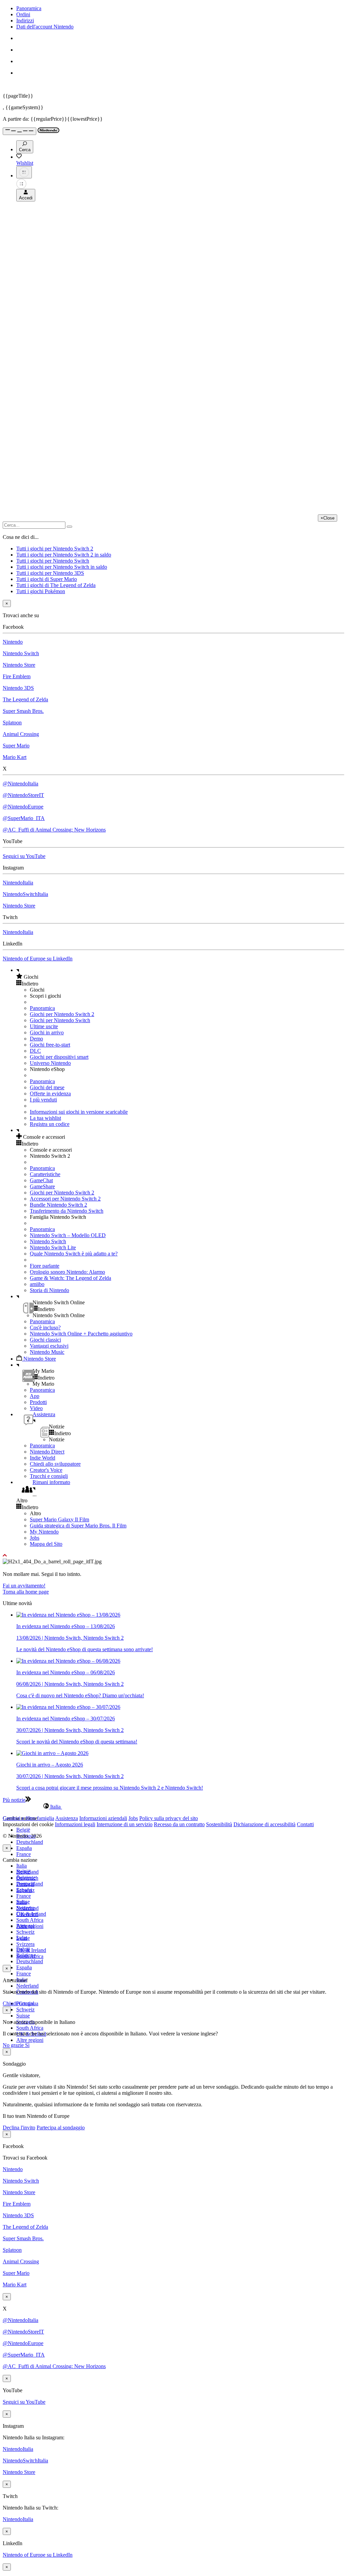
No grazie (14, 2045)
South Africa (30, 1920)
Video (36, 1408)
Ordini (23, 14)
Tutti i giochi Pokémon (41, 591)
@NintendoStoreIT (23, 795)
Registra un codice (50, 1124)
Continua (28, 2003)
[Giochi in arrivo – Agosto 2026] (52, 1753)
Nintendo (13, 642)
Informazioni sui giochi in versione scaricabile (79, 1112)
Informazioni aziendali (103, 1818)
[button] (180, 977)
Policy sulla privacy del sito (169, 1818)
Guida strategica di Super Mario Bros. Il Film (78, 1526)
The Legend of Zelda (25, 699)
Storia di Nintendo (49, 1290)
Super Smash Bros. (23, 711)
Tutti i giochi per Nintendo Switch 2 (55, 549)
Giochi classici (45, 1340)
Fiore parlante (45, 1266)
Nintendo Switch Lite (53, 1247)
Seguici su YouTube (24, 856)
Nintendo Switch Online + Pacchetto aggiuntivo (81, 1334)
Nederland (27, 1986)
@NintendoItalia (21, 784)
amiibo (37, 1284)
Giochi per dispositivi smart (59, 1057)
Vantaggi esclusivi (49, 1346)
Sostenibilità (219, 1824)
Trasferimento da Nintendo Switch (67, 1211)
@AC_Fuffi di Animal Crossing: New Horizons (54, 830)
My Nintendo (44, 1532)
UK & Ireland (31, 1950)
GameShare (42, 1186)
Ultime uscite (44, 1026)
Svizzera (25, 1944)
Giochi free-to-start (50, 1045)
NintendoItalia (18, 883)
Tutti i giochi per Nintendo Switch (53, 561)
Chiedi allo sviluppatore (55, 1464)
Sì (27, 2045)
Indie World (43, 1458)
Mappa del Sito (46, 1544)
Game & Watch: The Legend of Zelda (70, 1278)
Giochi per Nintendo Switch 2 (62, 1014)
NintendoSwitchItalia (25, 894)
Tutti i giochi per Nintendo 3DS (50, 573)
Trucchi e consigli (49, 1476)
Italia (22, 1866)
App (35, 1396)
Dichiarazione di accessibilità (264, 1824)
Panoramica (29, 8)
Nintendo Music (47, 1352)
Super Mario (16, 746)
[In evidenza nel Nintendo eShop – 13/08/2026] (68, 1615)
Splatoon (12, 723)
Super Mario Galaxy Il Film (59, 1519)
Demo (36, 1039)
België (23, 1830)
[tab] (173, 1807)
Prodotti (38, 1402)
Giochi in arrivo (47, 1032)
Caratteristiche (45, 1174)
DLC (35, 1051)
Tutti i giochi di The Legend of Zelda (56, 585)
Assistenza (67, 1818)
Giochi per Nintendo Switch (60, 1020)
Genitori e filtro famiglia (28, 1818)
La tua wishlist (45, 1118)
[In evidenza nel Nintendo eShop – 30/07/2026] (68, 1707)
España (24, 1848)
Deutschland (30, 1842)
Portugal (25, 1926)
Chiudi (10, 2003)
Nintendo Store (19, 665)
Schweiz (25, 2009)
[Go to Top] (173, 1556)
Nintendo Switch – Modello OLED (68, 1235)
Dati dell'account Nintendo (45, 27)
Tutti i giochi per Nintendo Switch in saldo (62, 567)
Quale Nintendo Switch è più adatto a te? (74, 1254)
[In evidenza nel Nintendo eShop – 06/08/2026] (68, 1661)
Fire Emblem (17, 676)
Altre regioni (30, 2040)
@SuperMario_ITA (24, 818)
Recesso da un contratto (179, 1824)
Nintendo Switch (21, 653)
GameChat (41, 1180)
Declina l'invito (19, 2128)
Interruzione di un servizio (125, 1824)
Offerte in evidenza (50, 1094)
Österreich (27, 1914)
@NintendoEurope (23, 807)
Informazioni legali (75, 1824)
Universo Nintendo (50, 1063)
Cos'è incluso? (45, 1328)
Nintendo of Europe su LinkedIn (38, 959)
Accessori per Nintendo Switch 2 (65, 1199)
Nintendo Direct (47, 1452)
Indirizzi (25, 21)
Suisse (23, 2016)
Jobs (35, 1538)
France (24, 1854)
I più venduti (43, 1100)
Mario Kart (15, 757)
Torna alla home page (26, 1592)
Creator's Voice (46, 1470)
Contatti (305, 1824)
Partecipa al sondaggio (61, 2128)
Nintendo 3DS (18, 688)
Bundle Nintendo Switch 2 (58, 1205)
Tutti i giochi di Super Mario (47, 579)
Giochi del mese (47, 1087)
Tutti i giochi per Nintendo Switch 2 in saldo (64, 555)
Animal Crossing (21, 734)
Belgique (26, 1878)
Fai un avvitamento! (24, 1586)
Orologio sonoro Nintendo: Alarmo (67, 1272)
